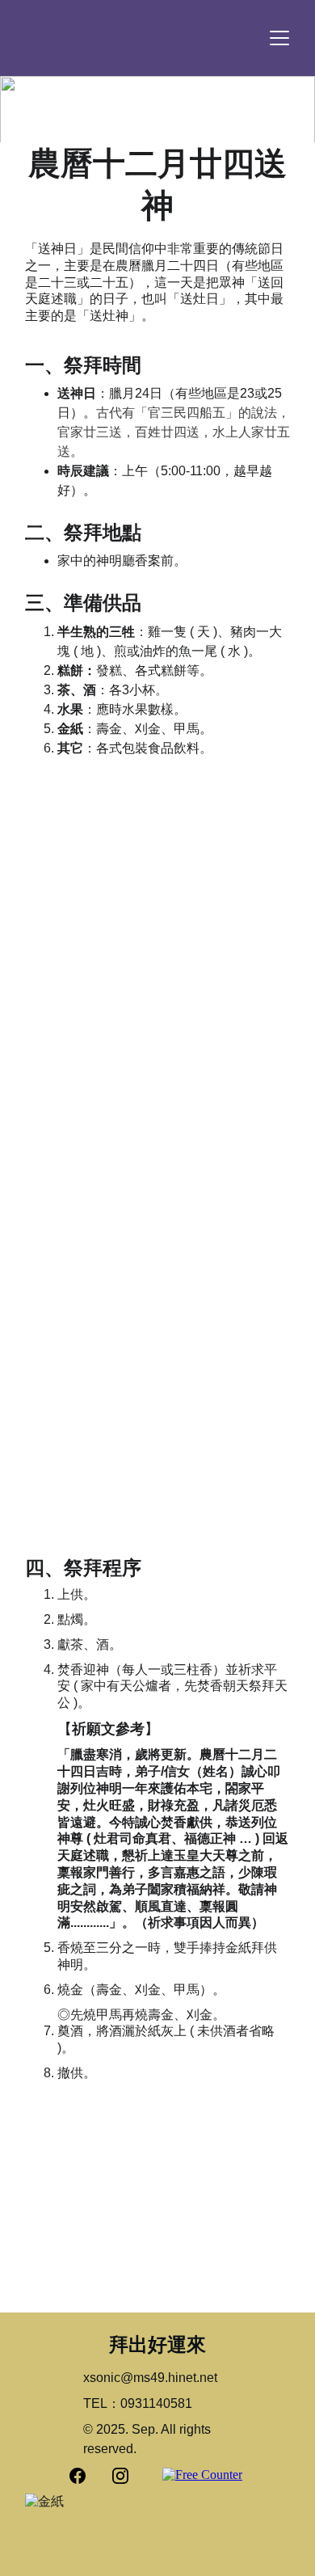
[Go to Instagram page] (120, 2476)
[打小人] (89, 1077)
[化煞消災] (226, 1219)
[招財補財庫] (157, 1457)
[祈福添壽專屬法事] (89, 1219)
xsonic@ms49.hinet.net (150, 2378)
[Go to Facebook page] (86, 2476)
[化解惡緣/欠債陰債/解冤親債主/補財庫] (226, 1077)
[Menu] (279, 38)
